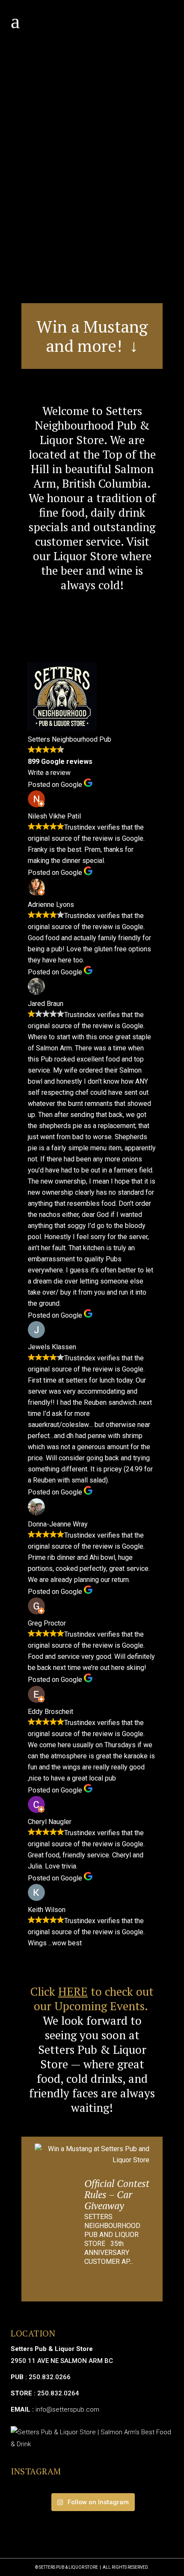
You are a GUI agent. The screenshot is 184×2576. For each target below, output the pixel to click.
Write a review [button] (49, 773)
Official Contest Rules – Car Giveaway (117, 2194)
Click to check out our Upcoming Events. (92, 1999)
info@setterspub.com (67, 2409)
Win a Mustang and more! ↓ (92, 336)
